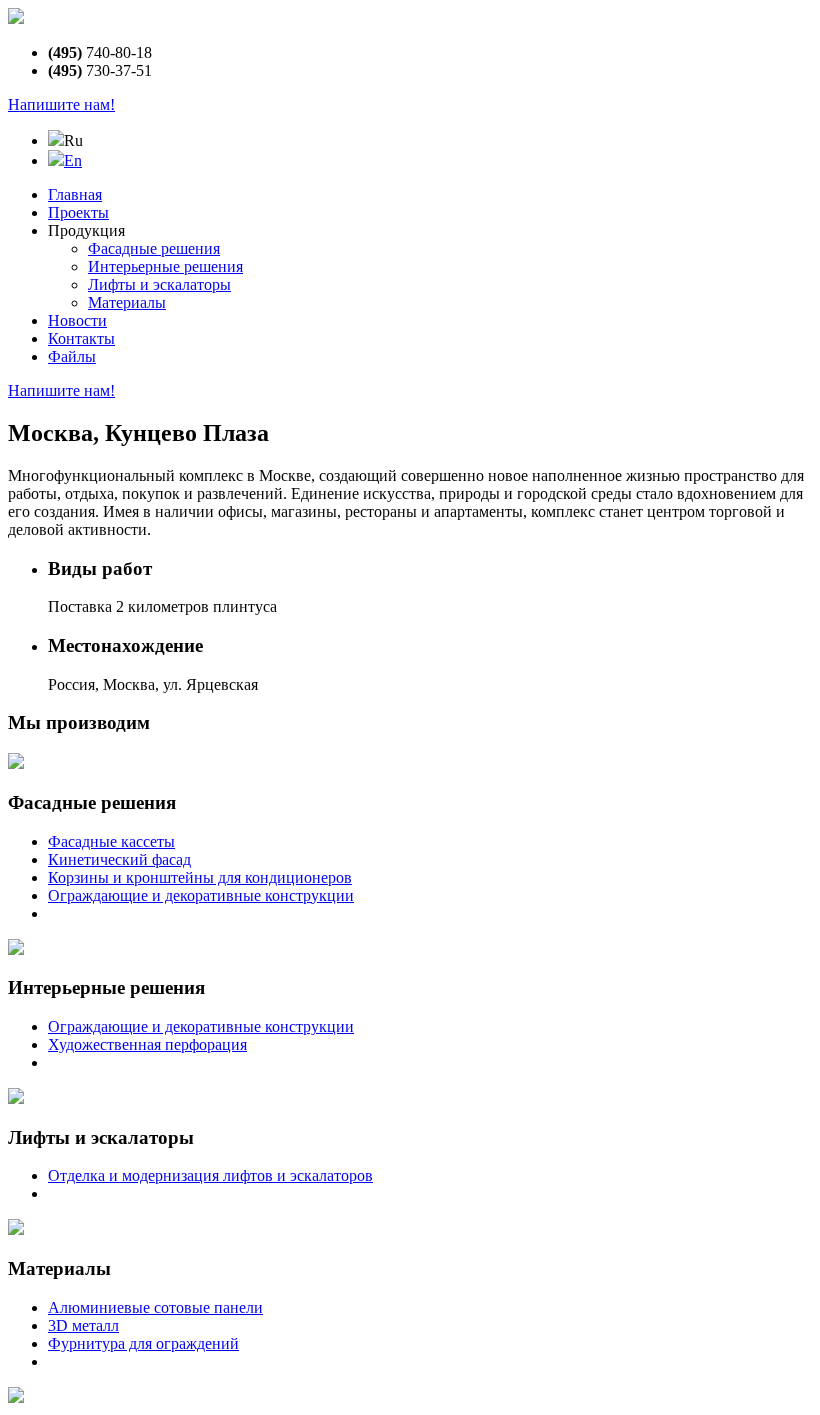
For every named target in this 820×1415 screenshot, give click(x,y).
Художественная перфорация (147, 1044)
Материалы (127, 302)
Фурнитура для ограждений (143, 1343)
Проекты (78, 212)
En (73, 160)
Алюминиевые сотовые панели (155, 1307)
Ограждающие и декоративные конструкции (201, 895)
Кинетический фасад (119, 859)
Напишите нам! (61, 104)
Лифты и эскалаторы (159, 284)
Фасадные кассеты (111, 841)
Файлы (72, 356)
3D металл (83, 1325)
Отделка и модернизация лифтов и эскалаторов (210, 1175)
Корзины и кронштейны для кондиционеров (200, 877)
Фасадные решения (154, 248)
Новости (77, 320)
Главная (75, 194)
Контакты (81, 338)
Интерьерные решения (165, 266)
